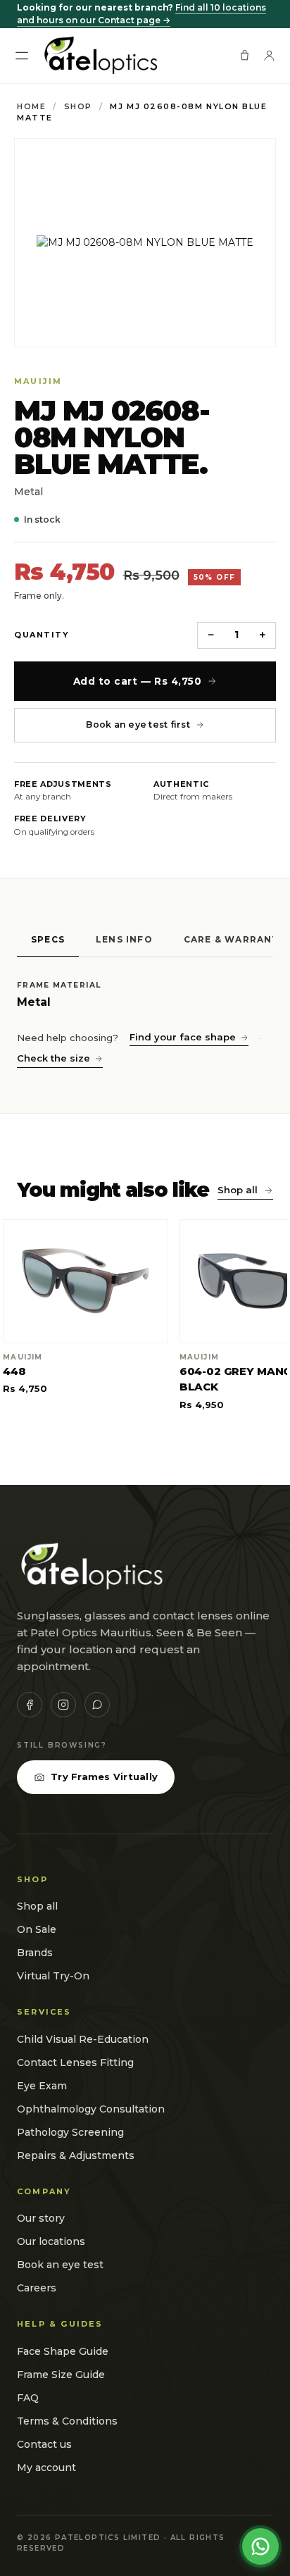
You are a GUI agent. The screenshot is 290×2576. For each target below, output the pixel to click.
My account (46, 2468)
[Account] (269, 55)
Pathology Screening (70, 2132)
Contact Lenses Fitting (75, 2062)
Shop (78, 106)
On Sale (37, 1929)
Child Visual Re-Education (83, 2039)
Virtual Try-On (53, 1976)
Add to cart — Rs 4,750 (138, 681)
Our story (41, 2218)
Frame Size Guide (61, 2375)
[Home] (100, 56)
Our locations (51, 2241)
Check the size (53, 1058)
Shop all (238, 1190)
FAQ (28, 2398)
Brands (35, 1953)
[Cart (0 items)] (245, 55)
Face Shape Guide (63, 2351)
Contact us (44, 2444)
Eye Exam (42, 2086)
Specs (48, 939)
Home (31, 106)
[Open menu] (22, 56)
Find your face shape (183, 1037)
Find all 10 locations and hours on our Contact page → (141, 14)
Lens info (124, 939)
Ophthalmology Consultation (91, 2109)
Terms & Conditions (67, 2421)
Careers (37, 2288)
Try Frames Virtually (104, 1777)
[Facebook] (30, 1705)
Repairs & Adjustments (76, 2155)
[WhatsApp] (97, 1705)
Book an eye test (60, 2265)
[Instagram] (63, 1705)
